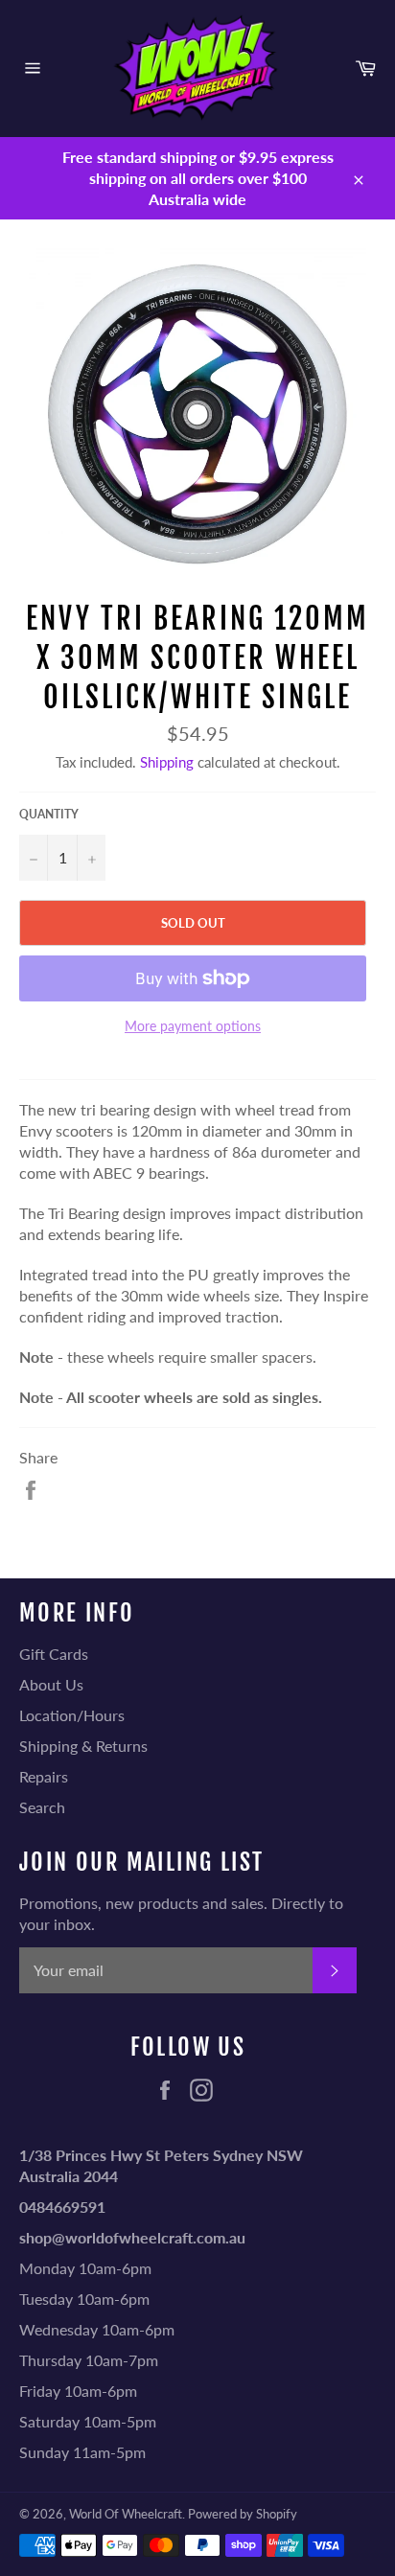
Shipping (167, 762)
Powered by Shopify (243, 2514)
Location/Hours (72, 1715)
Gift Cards (54, 1654)
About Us (51, 1684)
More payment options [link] (193, 1026)
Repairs (44, 1776)
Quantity (49, 814)
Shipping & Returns (83, 1746)
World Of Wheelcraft (126, 2514)
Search (42, 1807)
